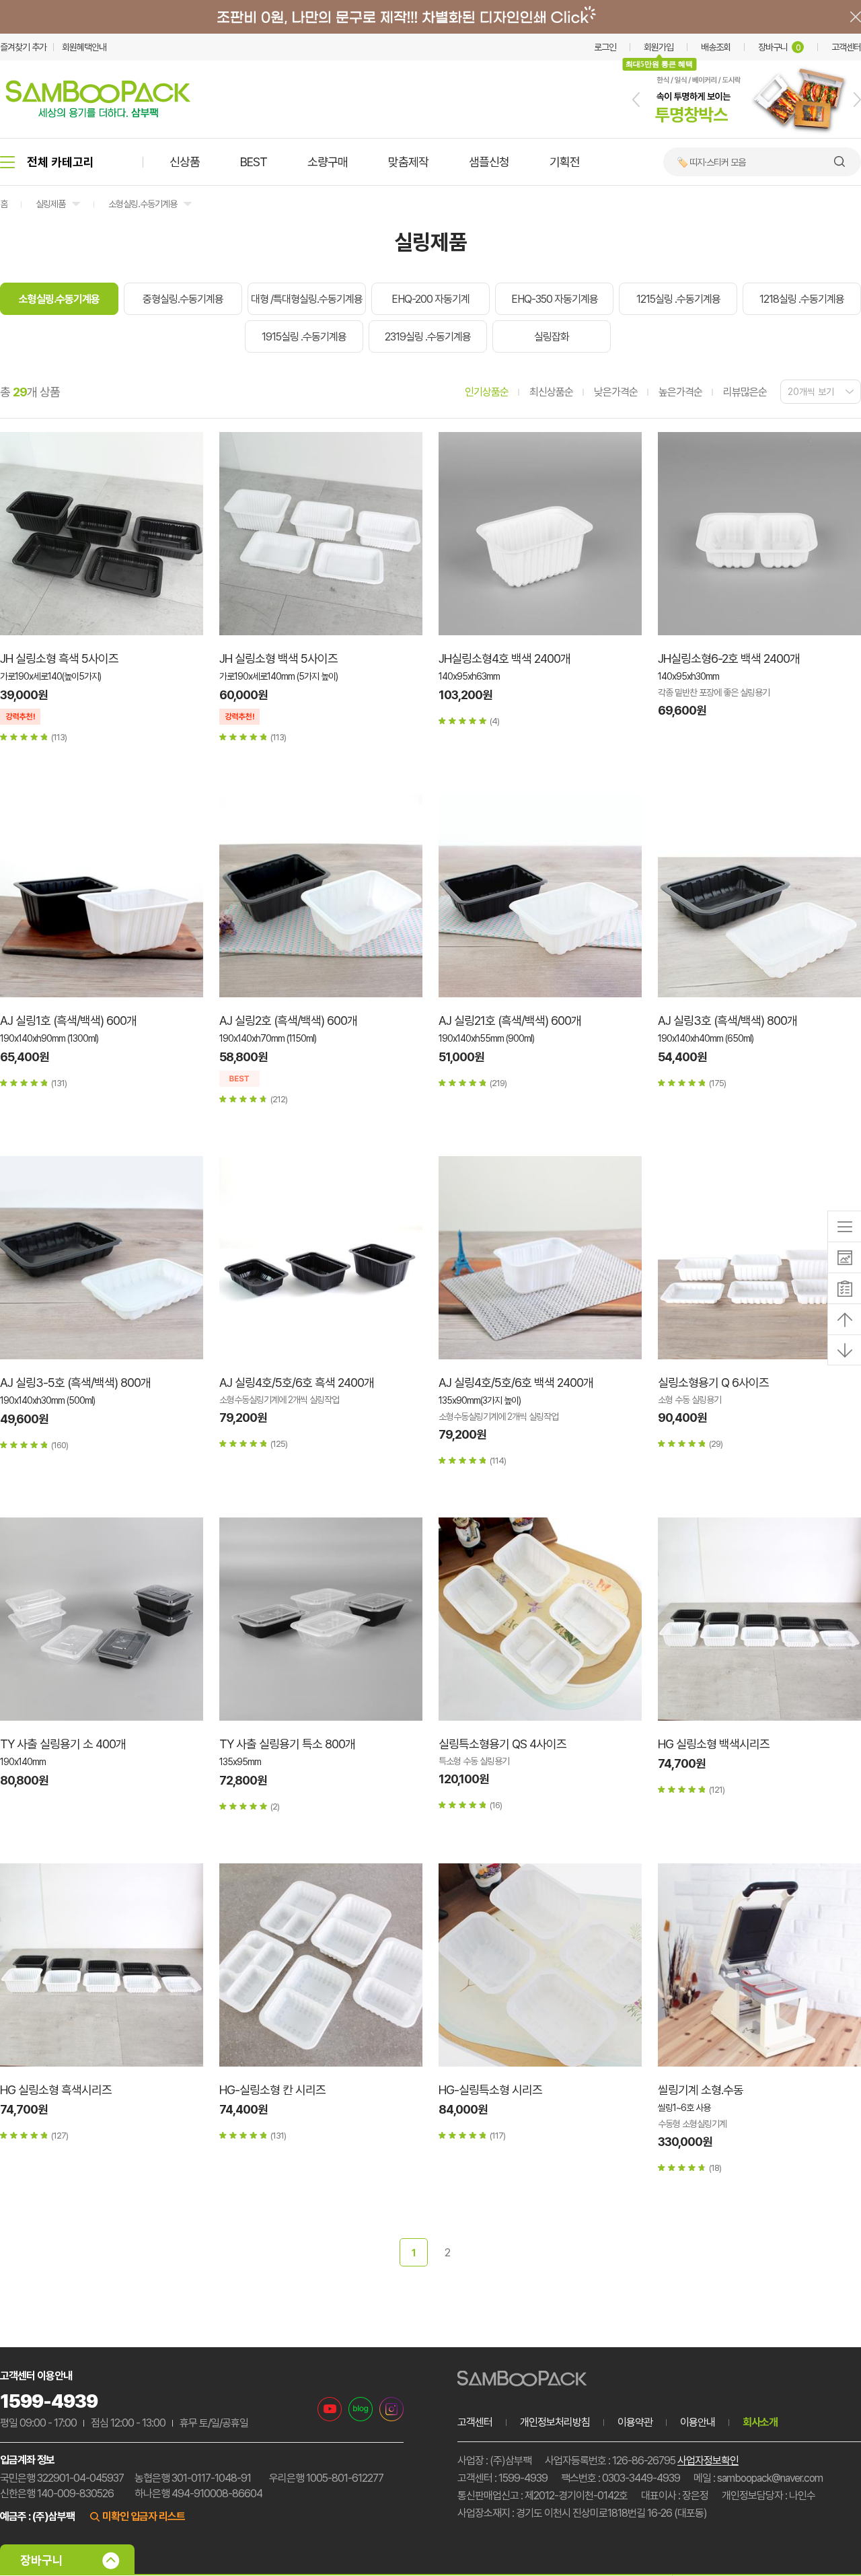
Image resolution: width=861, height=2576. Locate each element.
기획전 (565, 162)
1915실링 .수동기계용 (304, 337)
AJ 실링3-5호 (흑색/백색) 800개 (75, 1383)
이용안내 (698, 2422)
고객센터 (846, 47)
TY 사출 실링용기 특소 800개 (287, 1744)
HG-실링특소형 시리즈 (490, 2090)
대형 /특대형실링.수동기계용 (307, 299)
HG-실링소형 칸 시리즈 (272, 2090)
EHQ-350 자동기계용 (555, 299)
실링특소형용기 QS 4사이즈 (502, 1744)
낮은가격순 (616, 392)
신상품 (185, 162)
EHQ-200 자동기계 (430, 299)
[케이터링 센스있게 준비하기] (747, 135)
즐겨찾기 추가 (23, 47)
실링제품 (50, 204)
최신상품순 (551, 392)
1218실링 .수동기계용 (802, 299)
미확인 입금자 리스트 (144, 2516)
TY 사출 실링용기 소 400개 (63, 1744)
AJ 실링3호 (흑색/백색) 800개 (727, 1021)
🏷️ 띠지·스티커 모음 (711, 162)
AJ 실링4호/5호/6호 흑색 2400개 (297, 1383)
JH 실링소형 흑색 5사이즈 (59, 658)
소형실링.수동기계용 (143, 204)
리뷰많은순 (745, 392)
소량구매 (328, 162)
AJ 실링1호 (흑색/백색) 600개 (68, 1021)
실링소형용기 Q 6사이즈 (713, 1383)
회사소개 (760, 2422)
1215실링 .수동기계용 (678, 299)
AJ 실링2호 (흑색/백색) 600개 (288, 1021)
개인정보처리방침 (555, 2422)
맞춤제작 (408, 162)
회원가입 (659, 47)
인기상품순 (487, 392)
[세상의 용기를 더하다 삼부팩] (98, 114)
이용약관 (635, 2422)
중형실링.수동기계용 (183, 299)
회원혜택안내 (84, 47)
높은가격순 (680, 392)
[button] (636, 100)
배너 (430, 17)
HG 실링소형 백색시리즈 (714, 1744)
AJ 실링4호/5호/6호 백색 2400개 (516, 1383)
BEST (254, 162)
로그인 (605, 47)
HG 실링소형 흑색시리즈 (56, 2090)
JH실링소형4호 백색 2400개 (504, 658)
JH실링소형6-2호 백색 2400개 (729, 658)
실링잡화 (552, 337)
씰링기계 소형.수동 (701, 2090)
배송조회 (716, 47)
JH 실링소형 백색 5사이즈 (278, 658)
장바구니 (779, 47)
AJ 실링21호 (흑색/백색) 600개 (510, 1021)
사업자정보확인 (708, 2461)
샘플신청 (489, 162)
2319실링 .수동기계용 (428, 337)
